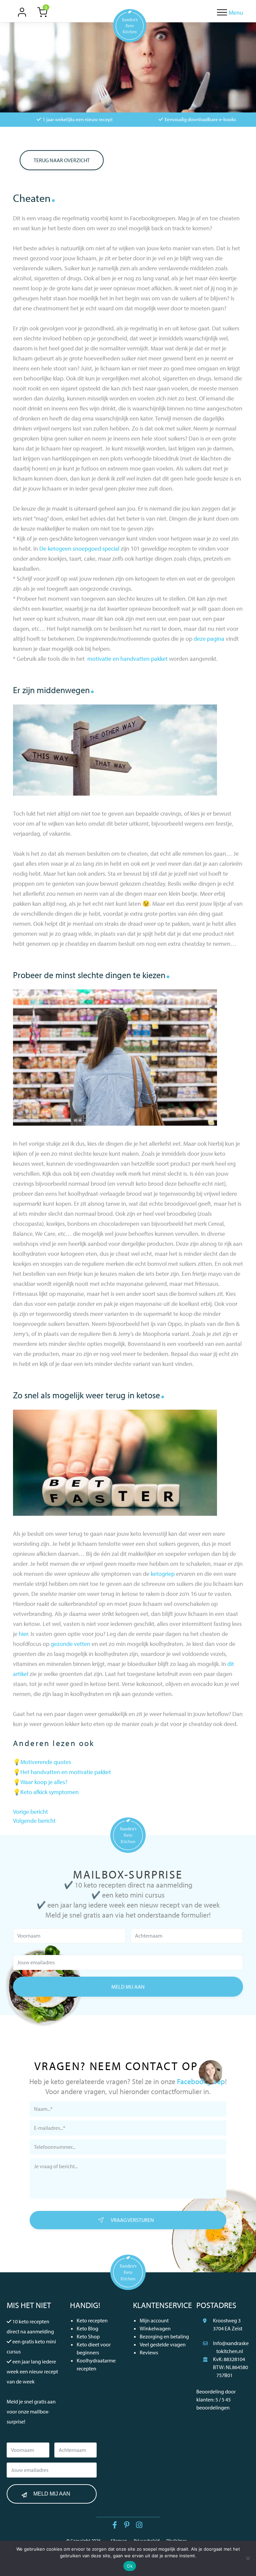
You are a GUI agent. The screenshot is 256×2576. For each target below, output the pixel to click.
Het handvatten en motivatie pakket (66, 1772)
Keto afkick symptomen (49, 1792)
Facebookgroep (201, 2081)
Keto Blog (87, 2328)
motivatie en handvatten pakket (127, 659)
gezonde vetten (70, 1644)
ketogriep (163, 1574)
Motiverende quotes (46, 1762)
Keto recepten (92, 2320)
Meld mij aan (128, 1987)
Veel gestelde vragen (163, 2344)
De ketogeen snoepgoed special (79, 548)
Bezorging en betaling (164, 2336)
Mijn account (154, 2320)
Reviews (149, 2352)
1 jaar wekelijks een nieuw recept (78, 119)
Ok (130, 2566)
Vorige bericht (30, 1812)
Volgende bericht (34, 1821)
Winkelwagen (155, 2328)
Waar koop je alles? (44, 1782)
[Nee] (248, 2558)
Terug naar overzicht (62, 160)
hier (23, 1634)
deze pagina (209, 639)
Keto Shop (88, 2336)
